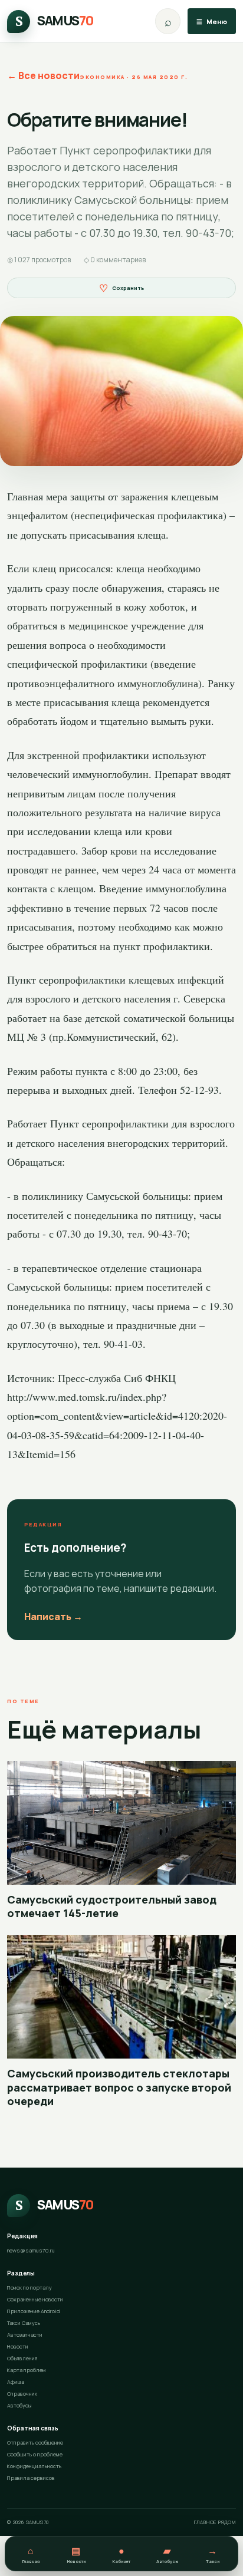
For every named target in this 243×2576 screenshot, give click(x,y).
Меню (212, 22)
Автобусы (19, 2405)
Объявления (22, 2358)
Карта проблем (27, 2370)
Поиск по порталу (29, 2288)
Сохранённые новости (35, 2299)
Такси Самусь (24, 2323)
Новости (18, 2346)
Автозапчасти (25, 2335)
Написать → (53, 1617)
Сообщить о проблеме (35, 2454)
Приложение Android (34, 2311)
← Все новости (43, 75)
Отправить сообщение (35, 2443)
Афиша (16, 2382)
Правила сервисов (31, 2478)
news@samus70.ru (31, 2250)
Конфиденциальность (34, 2466)
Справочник (22, 2394)
